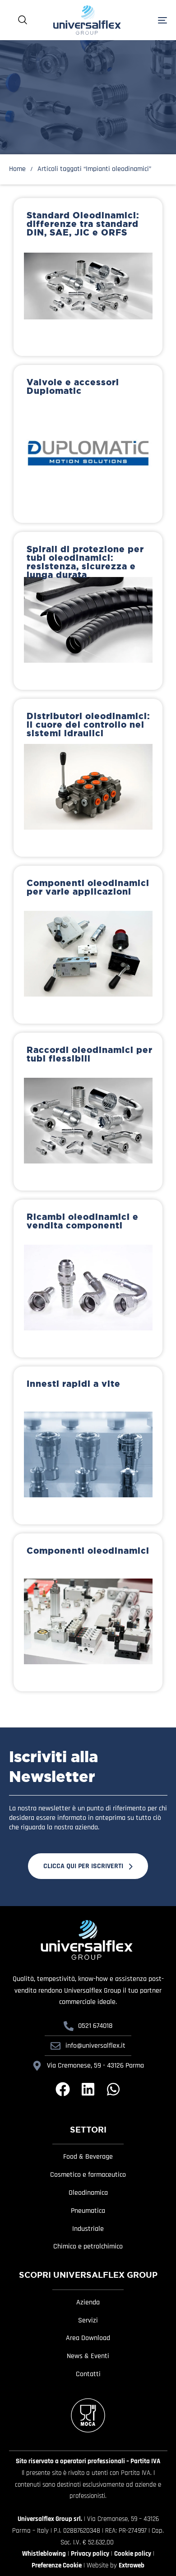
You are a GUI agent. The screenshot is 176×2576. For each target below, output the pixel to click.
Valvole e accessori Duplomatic (73, 386)
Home (17, 169)
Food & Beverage (88, 2157)
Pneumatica (88, 2211)
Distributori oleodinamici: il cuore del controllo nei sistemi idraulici (88, 725)
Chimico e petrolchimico (88, 2247)
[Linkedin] (88, 2089)
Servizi (88, 2321)
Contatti (88, 2374)
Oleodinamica (88, 2193)
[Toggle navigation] (151, 20)
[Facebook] (63, 2089)
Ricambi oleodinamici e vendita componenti (83, 1221)
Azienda (88, 2303)
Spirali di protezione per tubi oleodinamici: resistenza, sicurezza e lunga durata (85, 562)
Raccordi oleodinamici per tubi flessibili (90, 1054)
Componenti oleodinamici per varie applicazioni (88, 887)
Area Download (88, 2338)
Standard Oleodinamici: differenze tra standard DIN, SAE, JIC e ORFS (83, 224)
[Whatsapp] (113, 2089)
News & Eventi (88, 2356)
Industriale (88, 2229)
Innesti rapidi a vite (74, 1384)
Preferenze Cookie (57, 2565)
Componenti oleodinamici (88, 1551)
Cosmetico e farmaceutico (88, 2175)
